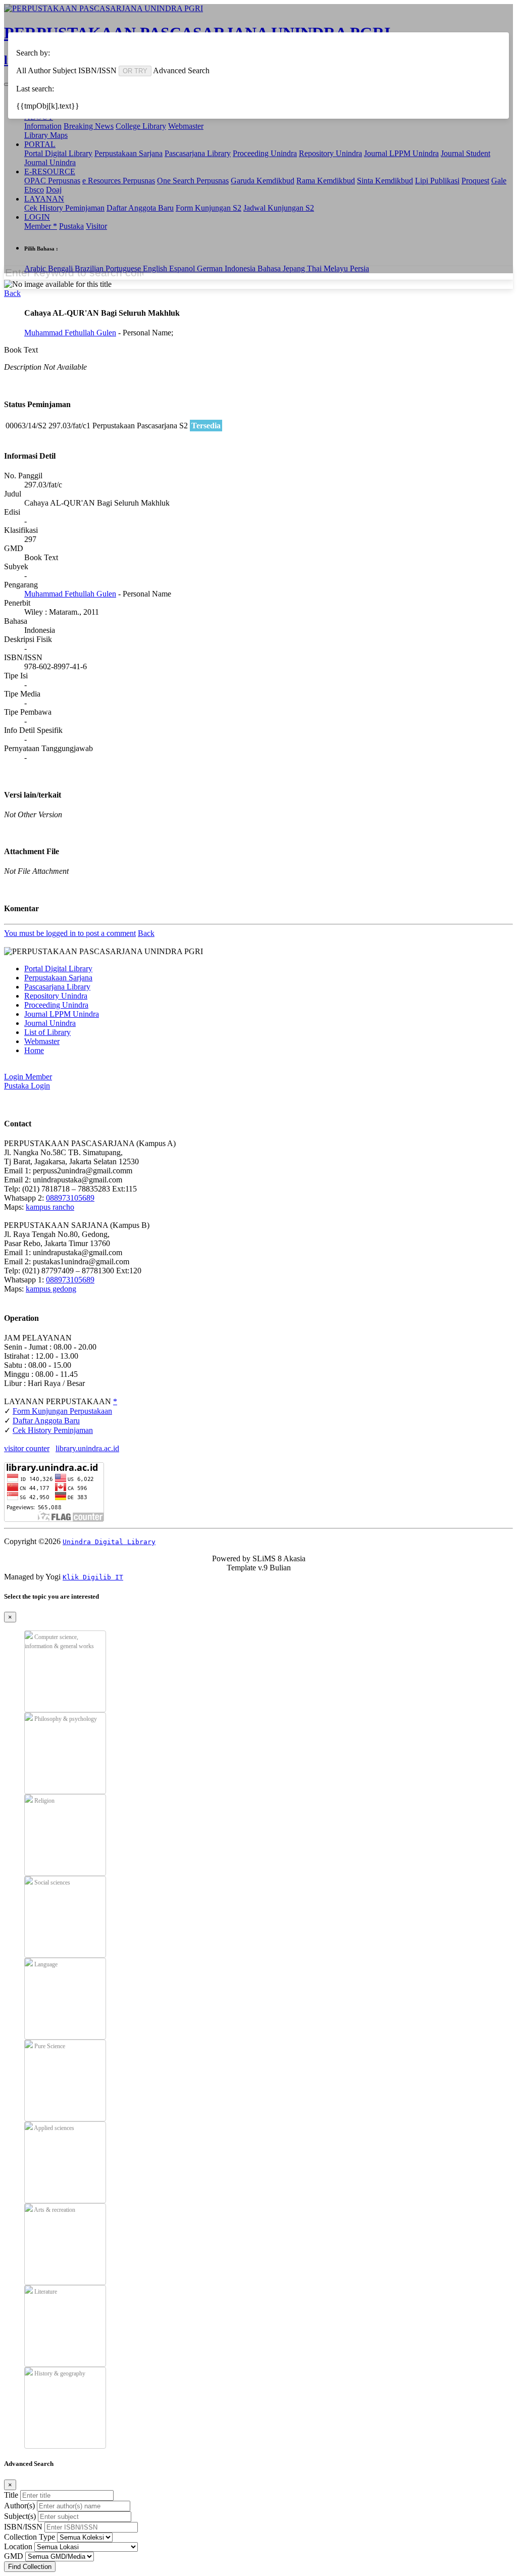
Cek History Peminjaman (53, 1430)
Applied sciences (54, 2128)
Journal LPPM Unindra (62, 1014)
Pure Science (49, 2046)
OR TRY (135, 71)
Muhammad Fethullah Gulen (70, 333)
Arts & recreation (54, 2210)
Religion (44, 1801)
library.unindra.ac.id (87, 1448)
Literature (45, 2292)
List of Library (47, 1032)
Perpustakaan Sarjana (58, 978)
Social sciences (51, 1883)
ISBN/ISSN (23, 2527)
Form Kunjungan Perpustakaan (62, 1411)
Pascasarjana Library (57, 987)
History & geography (59, 2373)
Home (34, 1050)
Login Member (28, 1077)
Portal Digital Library (58, 969)
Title (11, 2495)
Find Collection (30, 2567)
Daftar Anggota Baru (46, 1421)
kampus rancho (50, 1207)
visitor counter (27, 1448)
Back (12, 293)
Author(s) (19, 2506)
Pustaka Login (27, 1086)
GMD (14, 2556)
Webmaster (42, 1041)
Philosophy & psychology (65, 1719)
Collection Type (30, 2537)
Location (18, 2546)
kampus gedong (51, 1289)
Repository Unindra (56, 996)
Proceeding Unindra (56, 1005)
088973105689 (70, 1198)
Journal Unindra (50, 1023)
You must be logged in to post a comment (70, 933)
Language (45, 1964)
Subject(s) (20, 2516)
